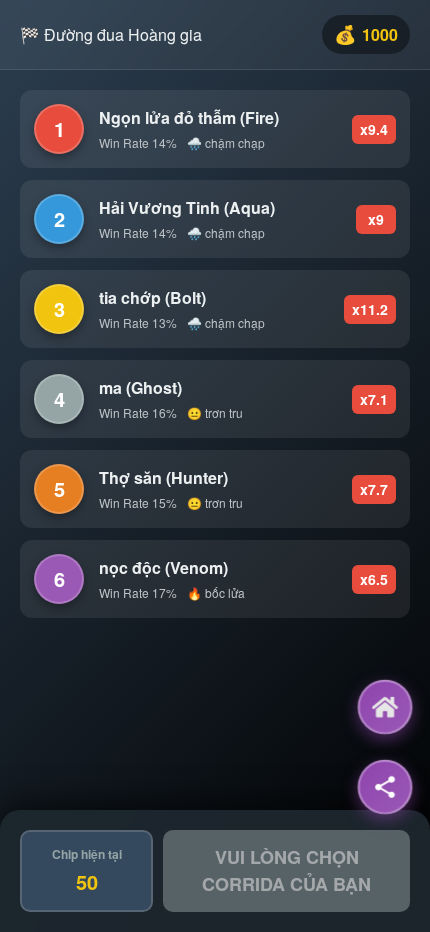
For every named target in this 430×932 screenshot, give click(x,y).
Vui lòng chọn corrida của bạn (286, 870)
